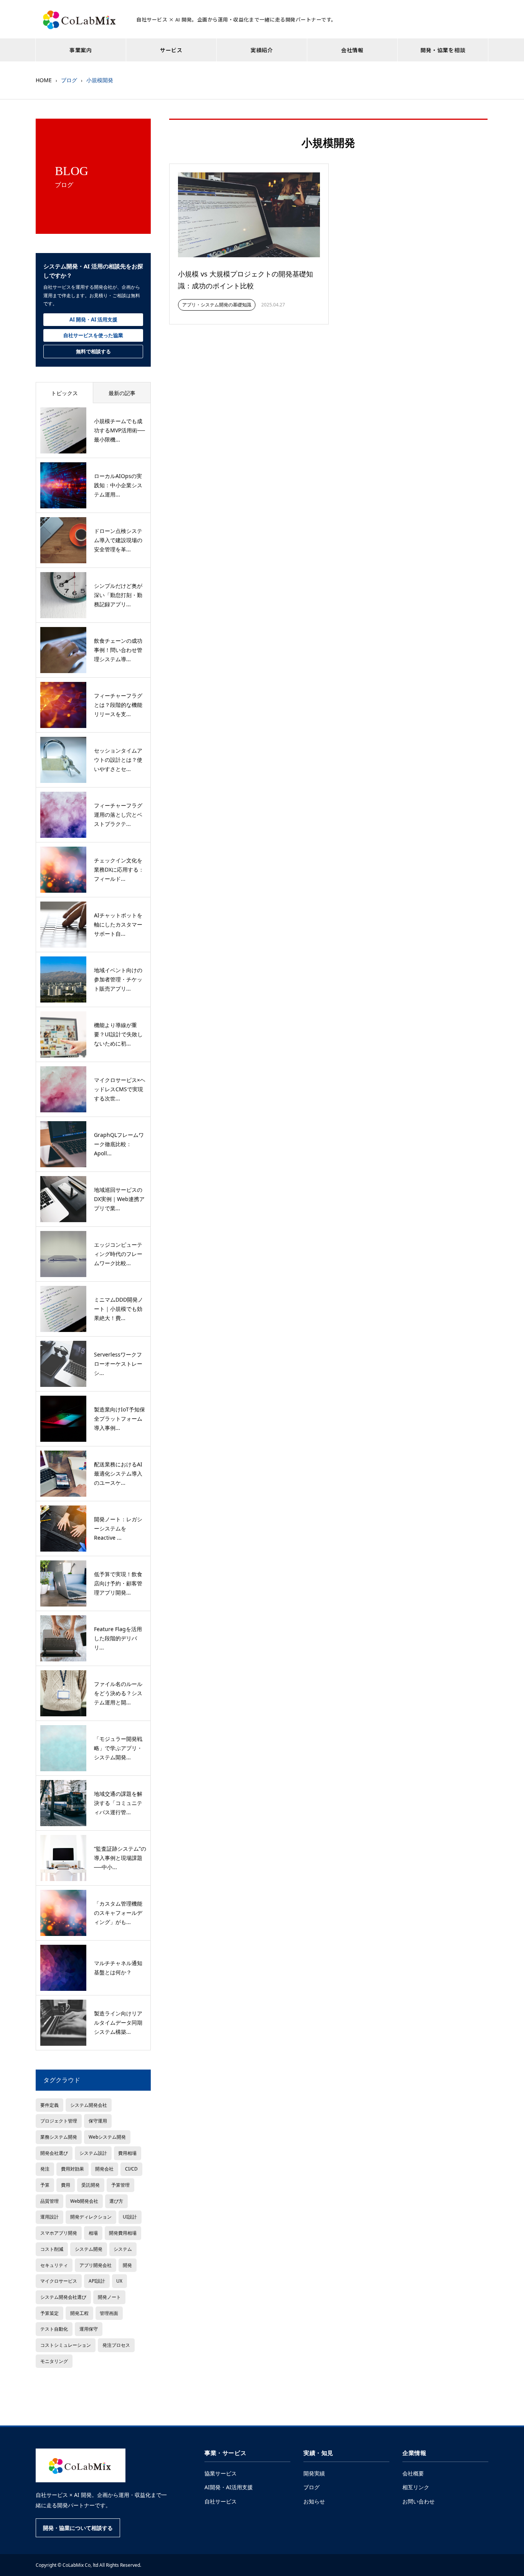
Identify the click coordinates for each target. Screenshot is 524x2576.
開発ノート (109, 2297)
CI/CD (131, 2169)
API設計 (97, 2281)
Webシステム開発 (107, 2137)
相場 (93, 2233)
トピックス (64, 393)
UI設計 (130, 2217)
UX (119, 2281)
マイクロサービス (59, 2281)
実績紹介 (262, 50)
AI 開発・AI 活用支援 (93, 319)
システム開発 (89, 2249)
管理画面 (109, 2313)
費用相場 (127, 2153)
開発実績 (314, 2473)
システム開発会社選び (63, 2297)
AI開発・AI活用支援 (229, 2487)
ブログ (311, 2487)
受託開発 (91, 2185)
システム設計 (93, 2153)
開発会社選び (54, 2153)
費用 (66, 2185)
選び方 (116, 2201)
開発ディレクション (91, 2217)
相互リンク (416, 2487)
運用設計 (49, 2217)
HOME (44, 80)
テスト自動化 (54, 2329)
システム (123, 2249)
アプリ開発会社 (96, 2265)
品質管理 (49, 2201)
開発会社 (104, 2169)
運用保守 (89, 2329)
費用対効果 (73, 2169)
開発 (127, 2265)
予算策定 (49, 2313)
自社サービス (221, 2501)
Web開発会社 (84, 2201)
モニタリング (54, 2361)
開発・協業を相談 (443, 50)
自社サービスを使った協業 (93, 335)
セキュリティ (54, 2265)
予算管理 (120, 2185)
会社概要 (413, 2473)
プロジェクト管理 (59, 2121)
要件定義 (49, 2105)
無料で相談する (93, 351)
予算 (45, 2185)
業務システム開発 (59, 2137)
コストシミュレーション (66, 2345)
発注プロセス (116, 2345)
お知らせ (314, 2501)
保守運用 (98, 2121)
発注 (45, 2169)
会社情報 (352, 50)
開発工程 (79, 2313)
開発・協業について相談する (78, 2528)
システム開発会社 (89, 2105)
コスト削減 (52, 2249)
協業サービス (221, 2473)
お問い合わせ (419, 2501)
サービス (171, 50)
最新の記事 (122, 393)
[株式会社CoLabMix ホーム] (81, 2465)
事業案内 (81, 50)
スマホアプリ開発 (59, 2233)
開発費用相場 (123, 2233)
